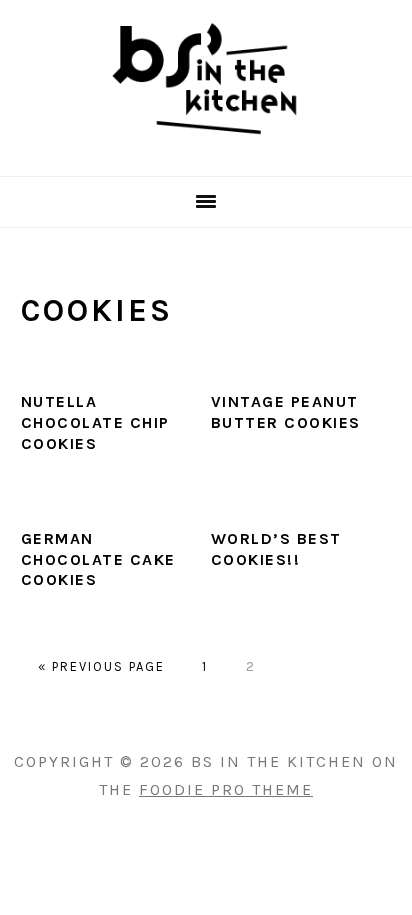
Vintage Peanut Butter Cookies (286, 412)
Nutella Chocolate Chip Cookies (95, 422)
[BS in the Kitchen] (206, 150)
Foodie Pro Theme (226, 789)
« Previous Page (101, 666)
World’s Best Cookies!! (276, 549)
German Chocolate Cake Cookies (98, 559)
